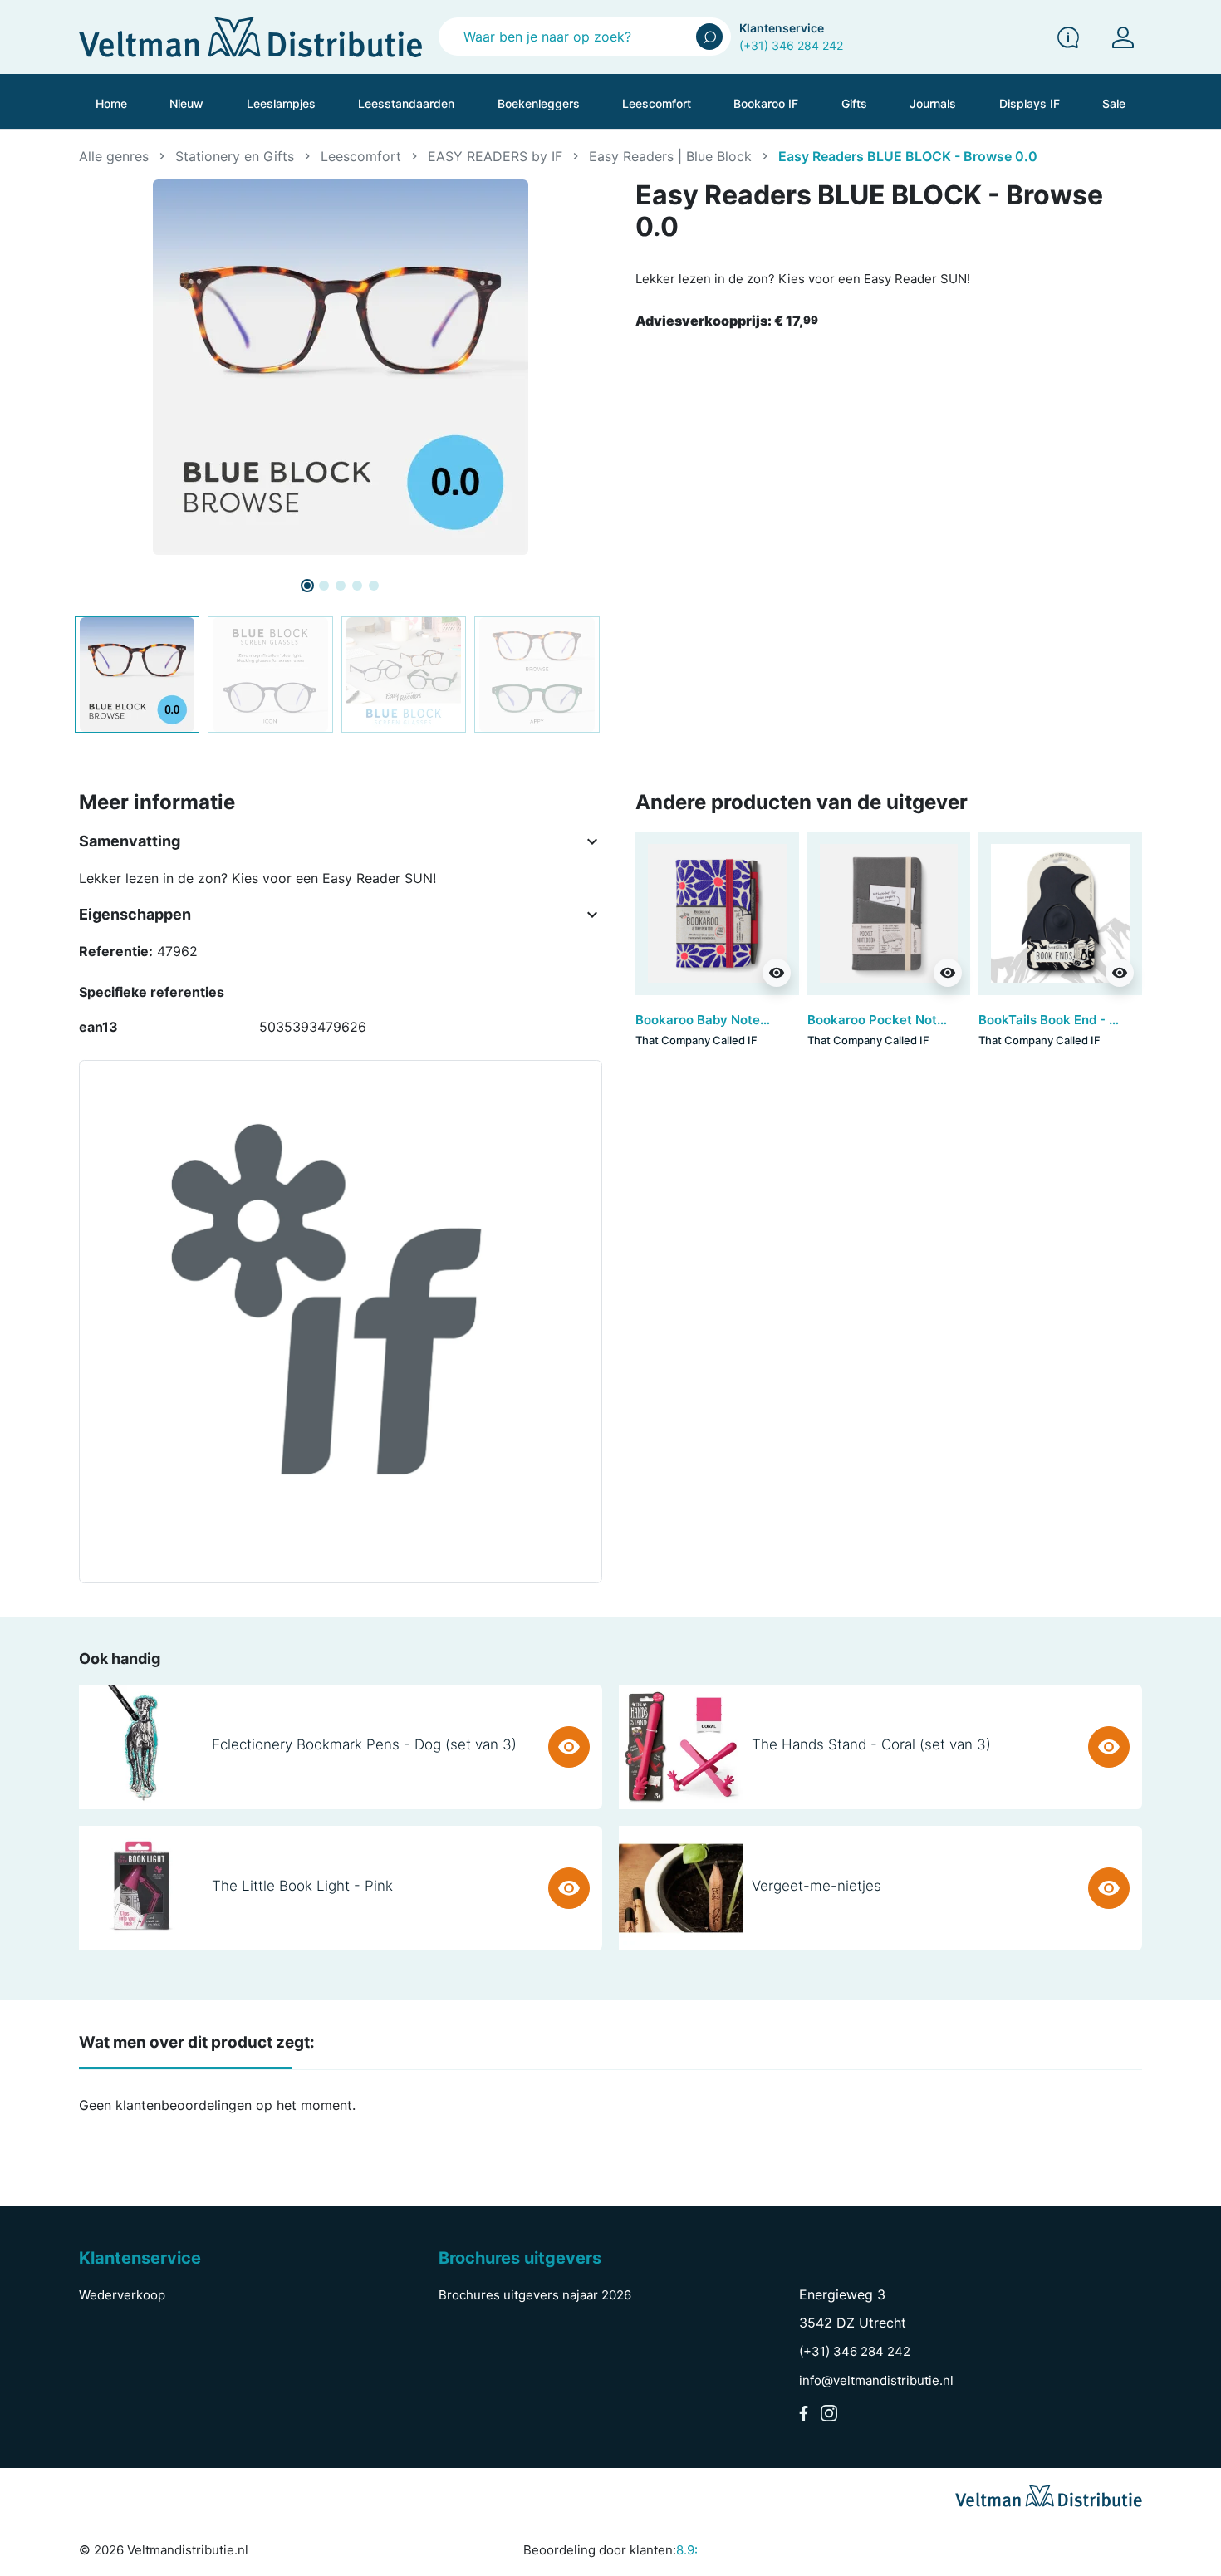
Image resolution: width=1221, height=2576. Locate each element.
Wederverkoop (122, 2295)
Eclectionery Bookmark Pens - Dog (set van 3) (364, 1744)
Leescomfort (361, 156)
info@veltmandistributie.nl (876, 2380)
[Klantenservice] (1068, 37)
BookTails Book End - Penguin (1068, 1020)
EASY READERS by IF (495, 156)
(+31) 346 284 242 (791, 45)
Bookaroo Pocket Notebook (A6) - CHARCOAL (947, 1020)
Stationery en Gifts (235, 156)
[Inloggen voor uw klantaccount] (1123, 37)
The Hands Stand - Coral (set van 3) (871, 1744)
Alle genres (114, 156)
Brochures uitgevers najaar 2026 (535, 2295)
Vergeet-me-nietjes (816, 1886)
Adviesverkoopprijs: (727, 321)
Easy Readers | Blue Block (670, 156)
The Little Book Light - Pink (302, 1886)
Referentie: (116, 951)
